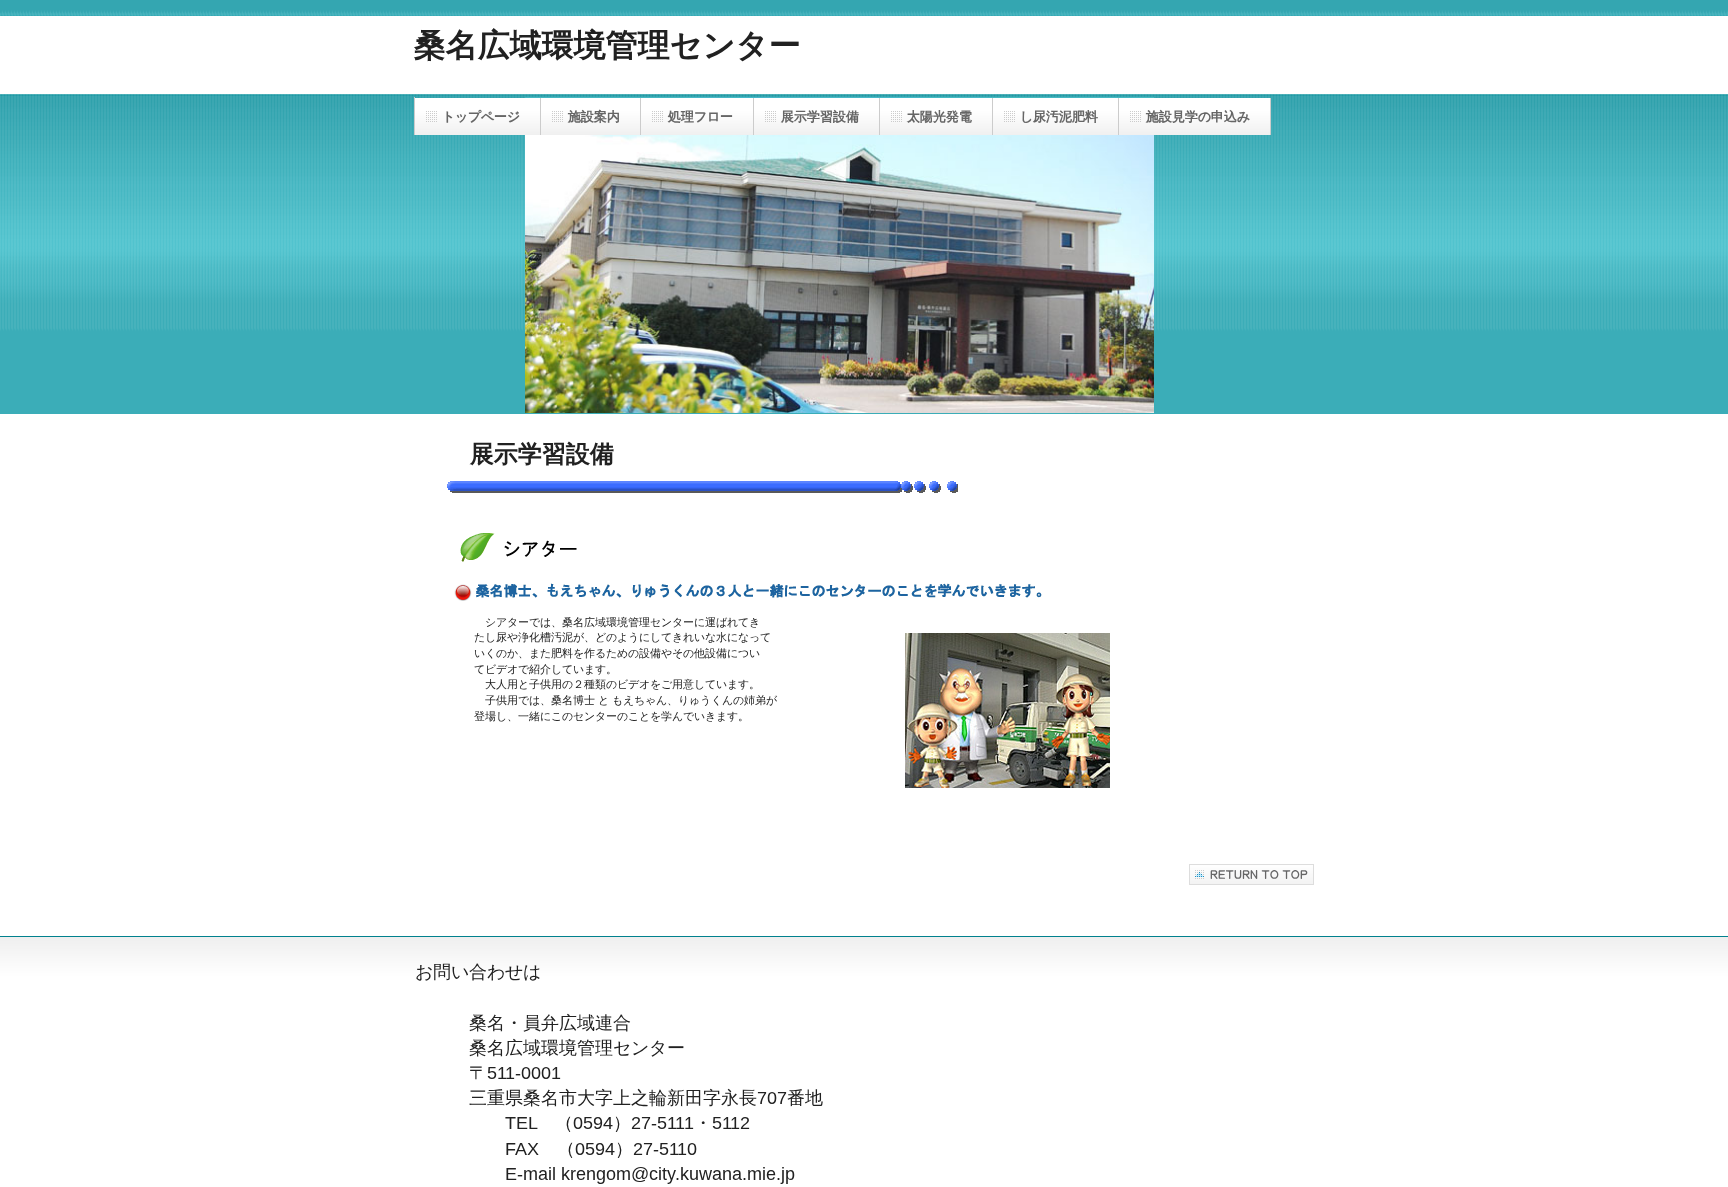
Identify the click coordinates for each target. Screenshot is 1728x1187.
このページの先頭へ (1251, 874)
